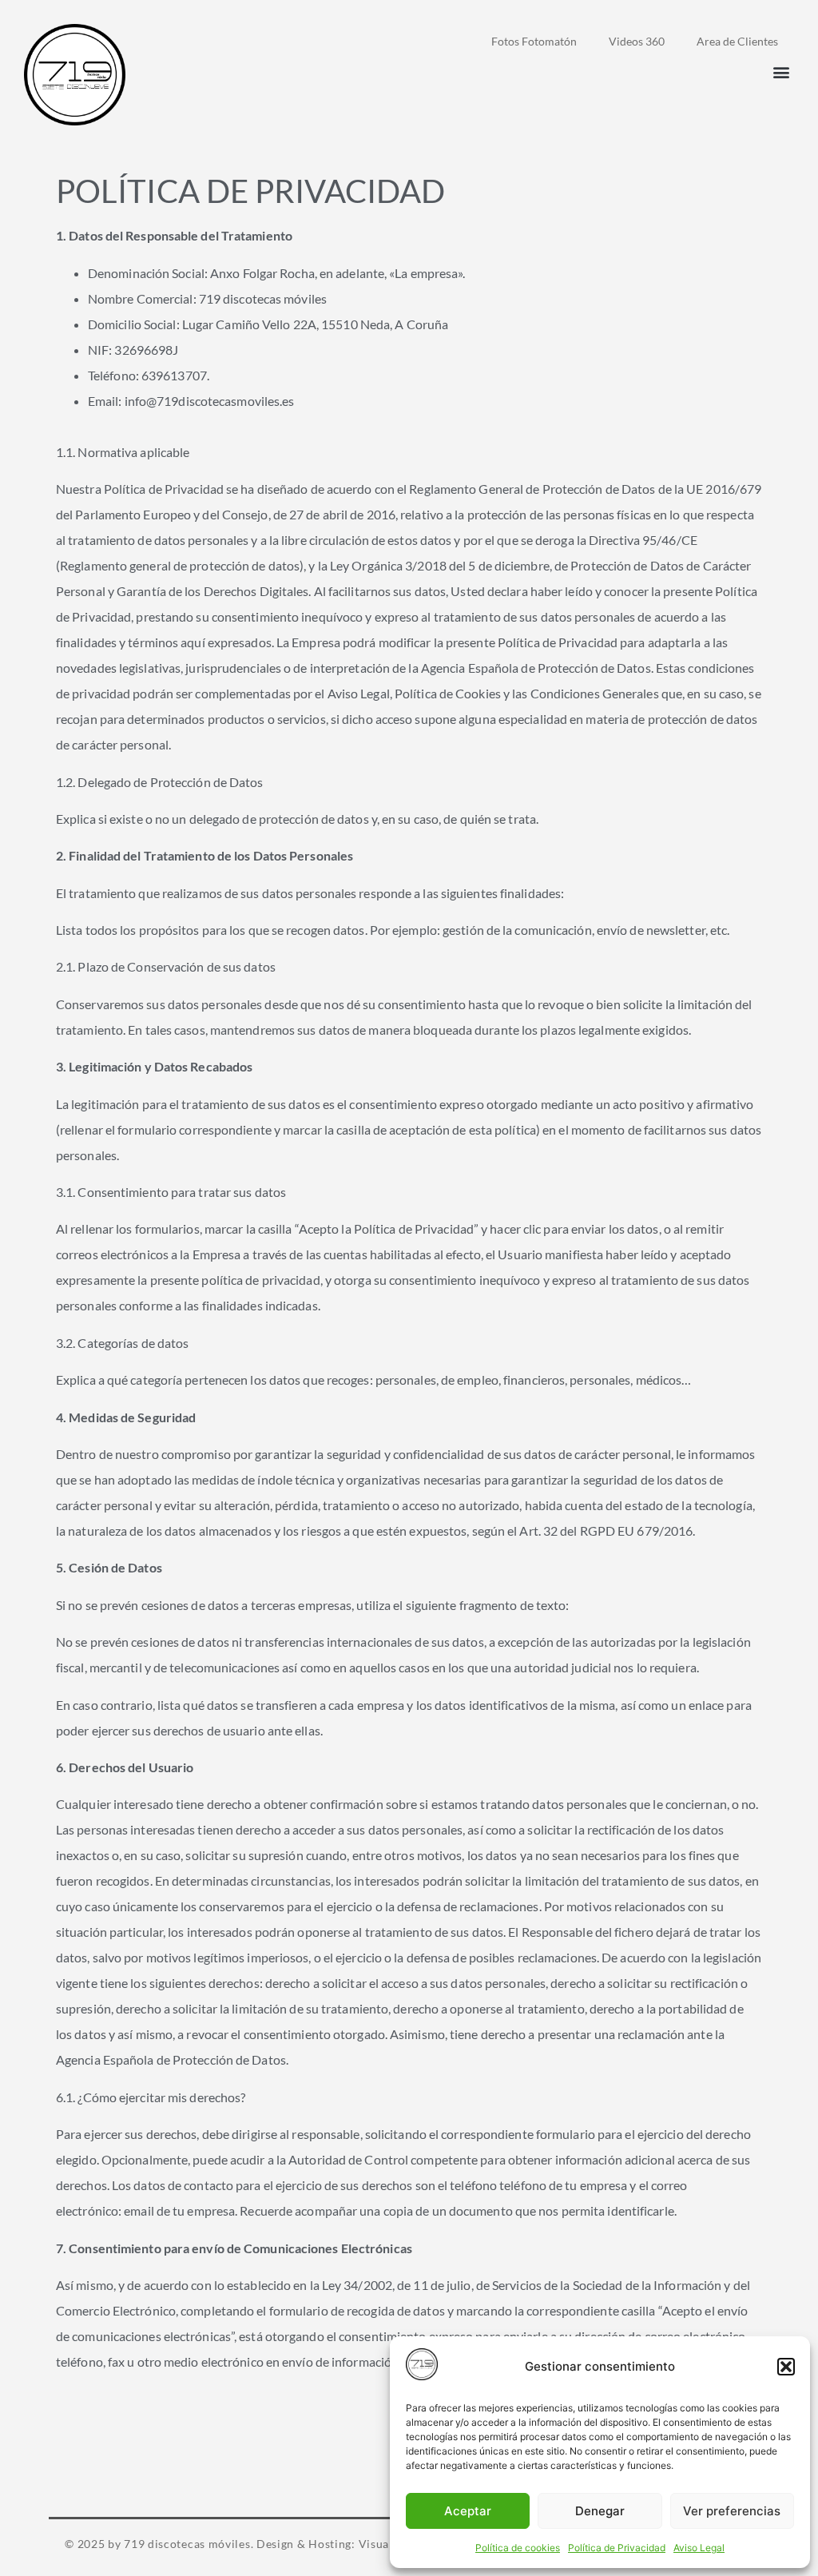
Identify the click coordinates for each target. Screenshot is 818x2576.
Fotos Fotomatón (534, 41)
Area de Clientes (737, 41)
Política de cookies (518, 2548)
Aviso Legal (699, 2548)
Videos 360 (637, 41)
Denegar (600, 2511)
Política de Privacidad (617, 2548)
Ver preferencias (732, 2511)
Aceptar (468, 2511)
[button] (786, 2367)
